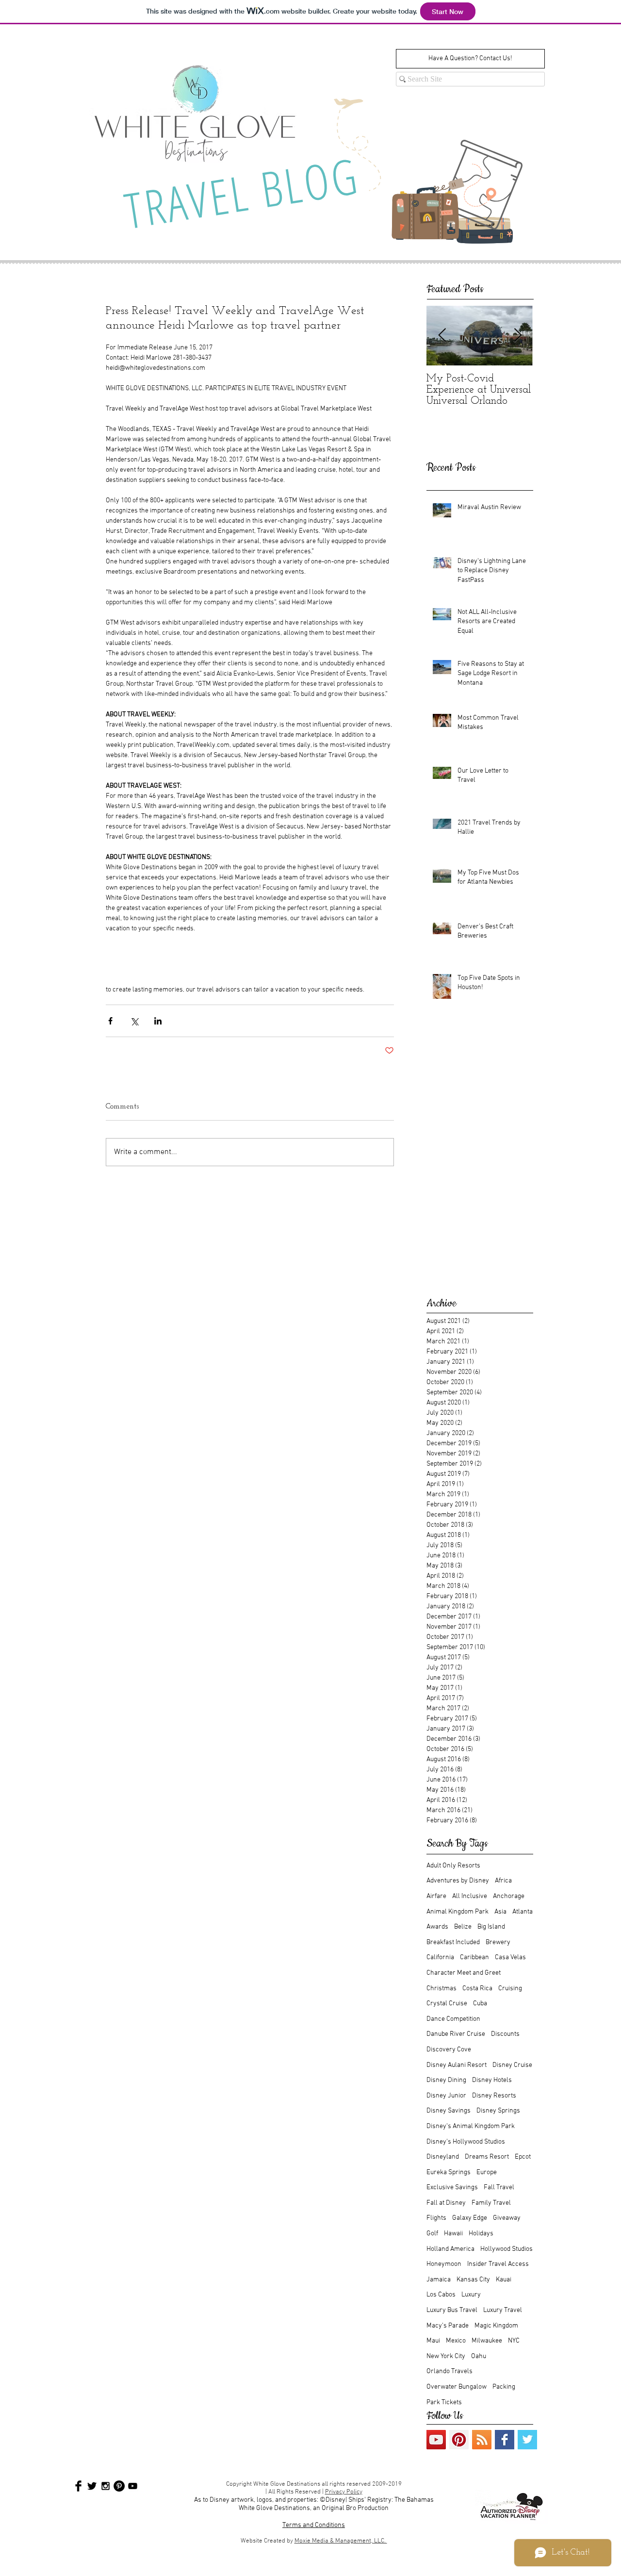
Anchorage (509, 1896)
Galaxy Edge (470, 2218)
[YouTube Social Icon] (436, 2440)
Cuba (480, 2004)
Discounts (505, 2034)
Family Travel (491, 2203)
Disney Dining (446, 2080)
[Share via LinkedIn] (158, 1021)
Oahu (479, 2356)
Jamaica (439, 2280)
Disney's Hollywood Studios (466, 2142)
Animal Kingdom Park (458, 1912)
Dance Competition (453, 2019)
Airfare (436, 1896)
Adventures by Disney (458, 1881)
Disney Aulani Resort (457, 2065)
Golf (432, 2234)
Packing (504, 2387)
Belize (463, 1927)
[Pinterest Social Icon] (459, 2440)
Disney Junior (446, 2096)
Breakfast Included (453, 1942)
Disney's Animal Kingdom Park (471, 2126)
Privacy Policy (344, 2492)
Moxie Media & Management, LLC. (341, 2541)
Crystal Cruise (447, 2004)
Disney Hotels (492, 2080)
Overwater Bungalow (457, 2387)
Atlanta (523, 1912)
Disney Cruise (512, 2065)
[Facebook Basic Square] (505, 2440)
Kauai (504, 2280)
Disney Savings (449, 2111)
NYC (514, 2341)
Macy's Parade (448, 2326)
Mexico (456, 2341)
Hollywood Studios (507, 2249)
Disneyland (443, 2157)
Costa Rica (477, 1989)
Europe (487, 2172)
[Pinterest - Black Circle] (119, 2486)
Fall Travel (499, 2188)
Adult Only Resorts (453, 1866)
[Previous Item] (442, 336)
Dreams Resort (487, 2157)
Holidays (481, 2234)
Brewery (498, 1942)
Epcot (523, 2157)
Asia (500, 1912)
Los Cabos (441, 2295)
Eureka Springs (449, 2172)
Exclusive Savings (452, 2188)
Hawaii (453, 2234)
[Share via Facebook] (110, 1021)
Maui (433, 2341)
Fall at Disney (446, 2203)
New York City (446, 2356)
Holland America (450, 2249)
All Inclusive (470, 1896)
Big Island (491, 1927)
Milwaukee (487, 2341)
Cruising (510, 1989)
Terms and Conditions (314, 2525)
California (440, 1957)
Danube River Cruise (456, 2034)
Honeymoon (444, 2264)
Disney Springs (498, 2111)
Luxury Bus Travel (452, 2310)
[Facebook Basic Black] (78, 2486)
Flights (436, 2218)
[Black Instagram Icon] (106, 2486)
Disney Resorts (494, 2096)
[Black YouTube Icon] (133, 2486)
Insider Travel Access (498, 2264)
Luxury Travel (503, 2310)
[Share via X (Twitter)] (134, 1021)
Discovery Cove (449, 2050)
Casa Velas (510, 1957)
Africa (503, 1881)
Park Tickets (444, 2403)
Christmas (441, 1989)
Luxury (471, 2295)
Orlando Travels (449, 2371)
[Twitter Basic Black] (92, 2486)
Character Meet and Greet (464, 1973)
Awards (437, 1927)
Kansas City (473, 2280)
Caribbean (474, 1957)
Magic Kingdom (496, 2326)
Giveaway (507, 2218)
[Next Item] (518, 336)
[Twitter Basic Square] (527, 2440)
